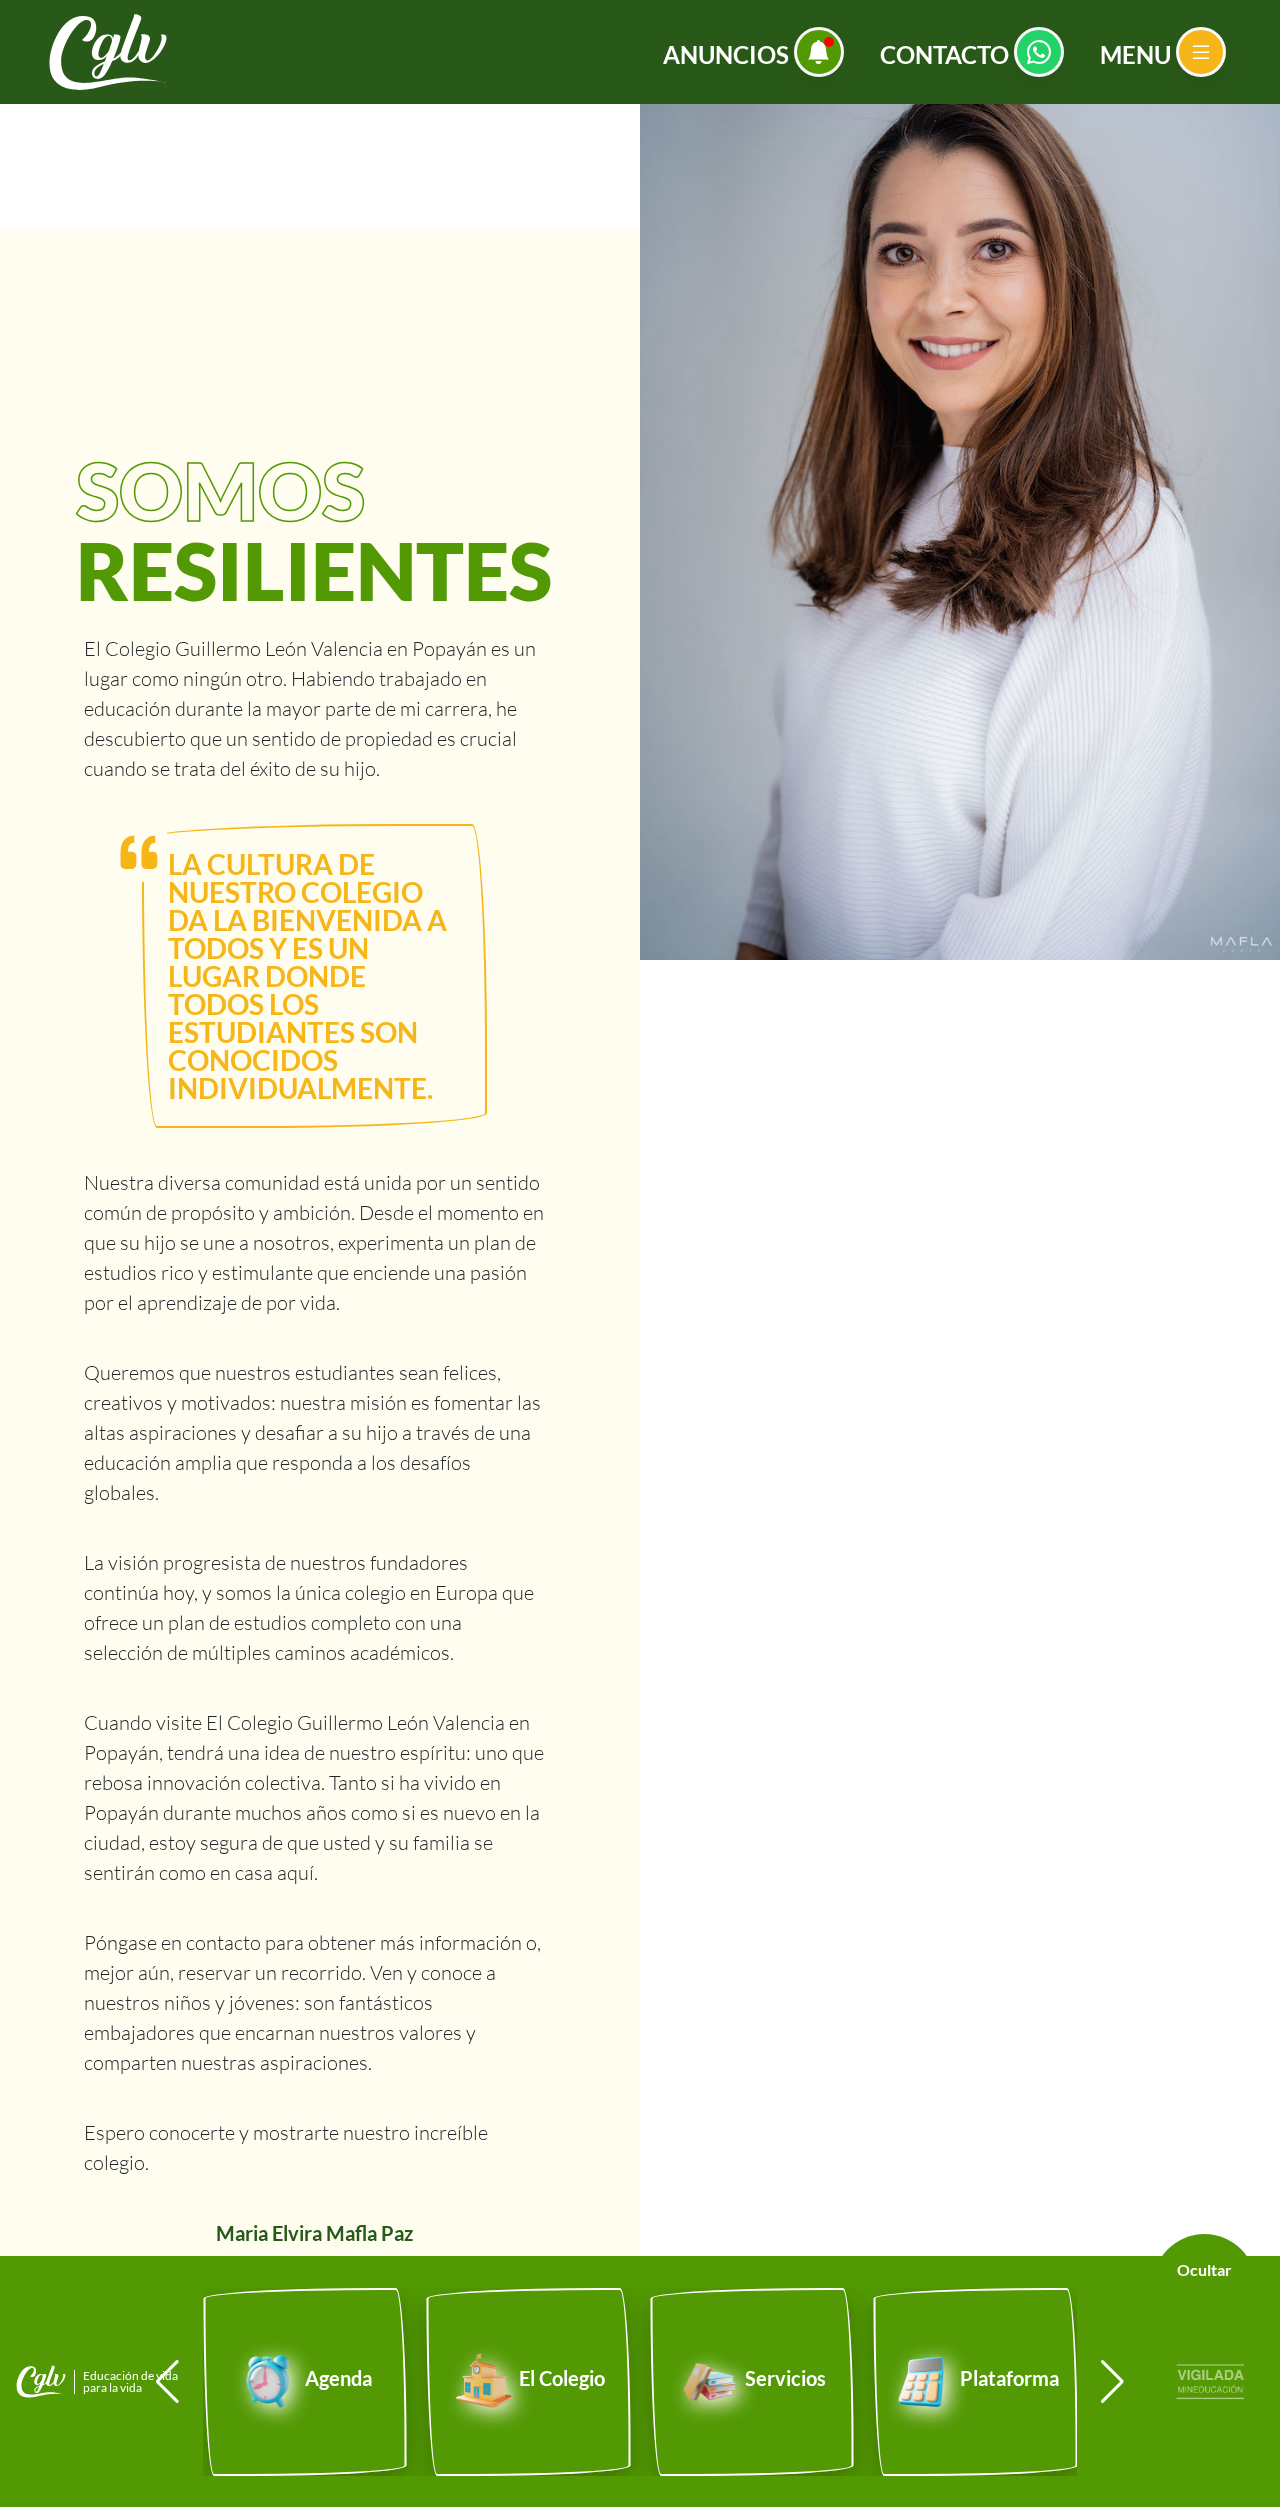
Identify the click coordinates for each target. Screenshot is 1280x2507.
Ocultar (1204, 2269)
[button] (1112, 2382)
